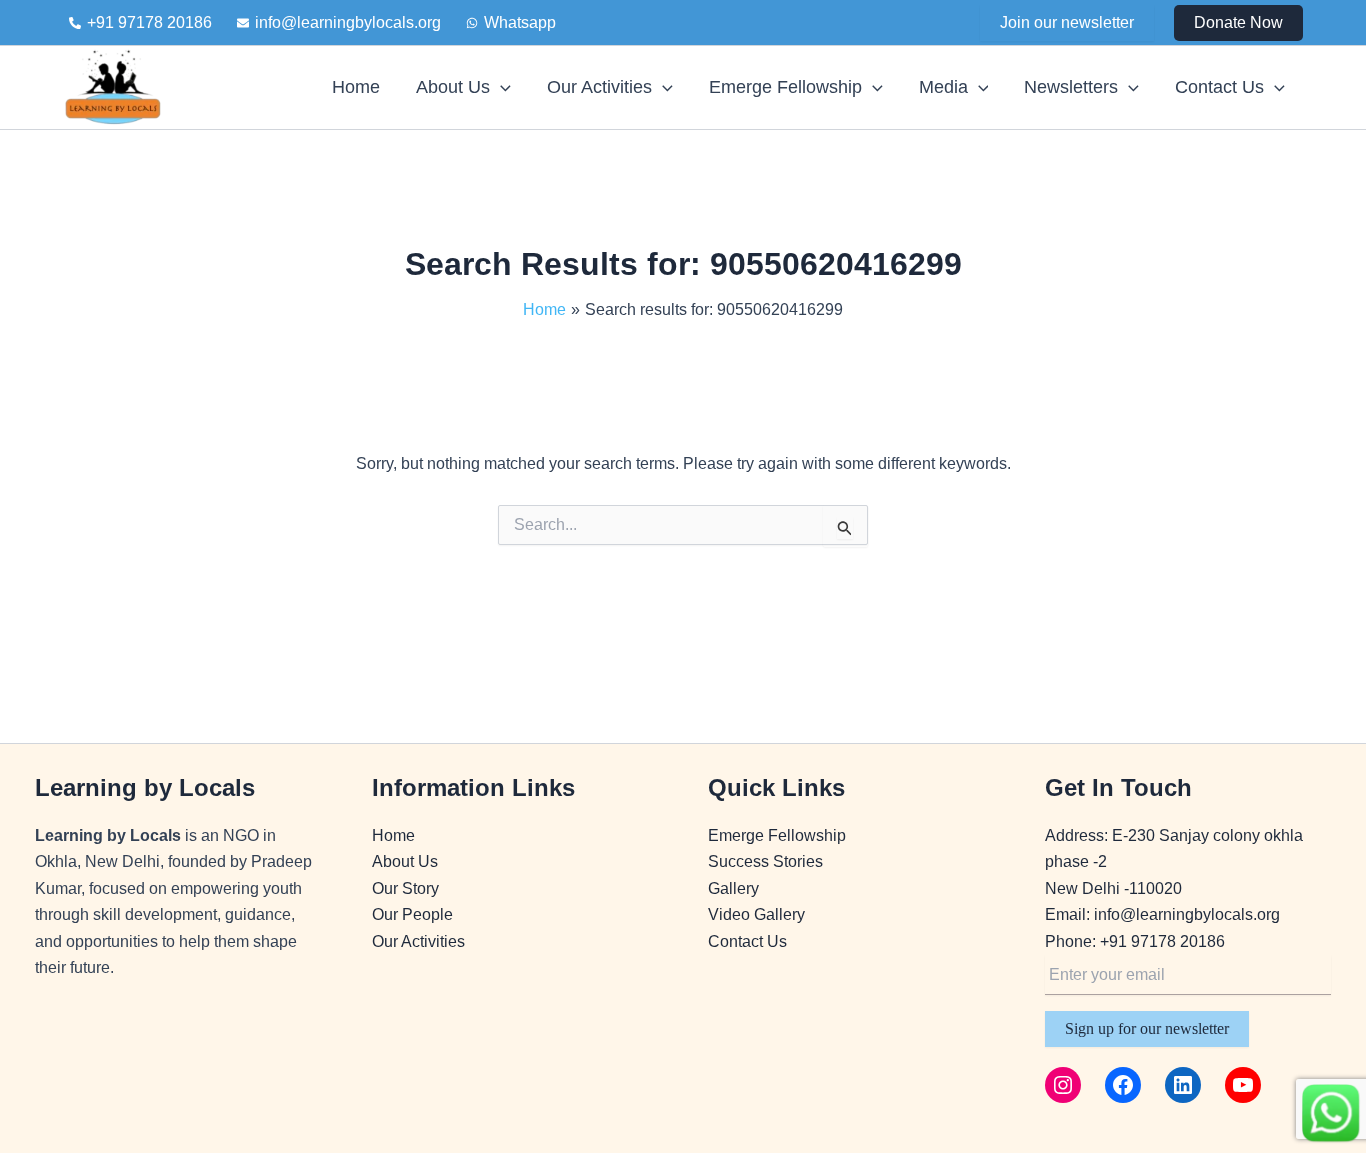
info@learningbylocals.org (1187, 914)
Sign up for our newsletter (1147, 1028)
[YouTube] (1243, 1085)
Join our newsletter (1067, 22)
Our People (412, 914)
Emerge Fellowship (785, 87)
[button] (1238, 23)
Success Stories (765, 861)
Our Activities (599, 87)
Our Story (405, 888)
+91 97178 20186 (1162, 941)
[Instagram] (1063, 1085)
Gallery (733, 888)
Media (943, 87)
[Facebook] (1123, 1085)
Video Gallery (756, 914)
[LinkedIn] (1183, 1085)
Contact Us (1219, 87)
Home (356, 87)
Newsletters (1071, 87)
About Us (453, 87)
